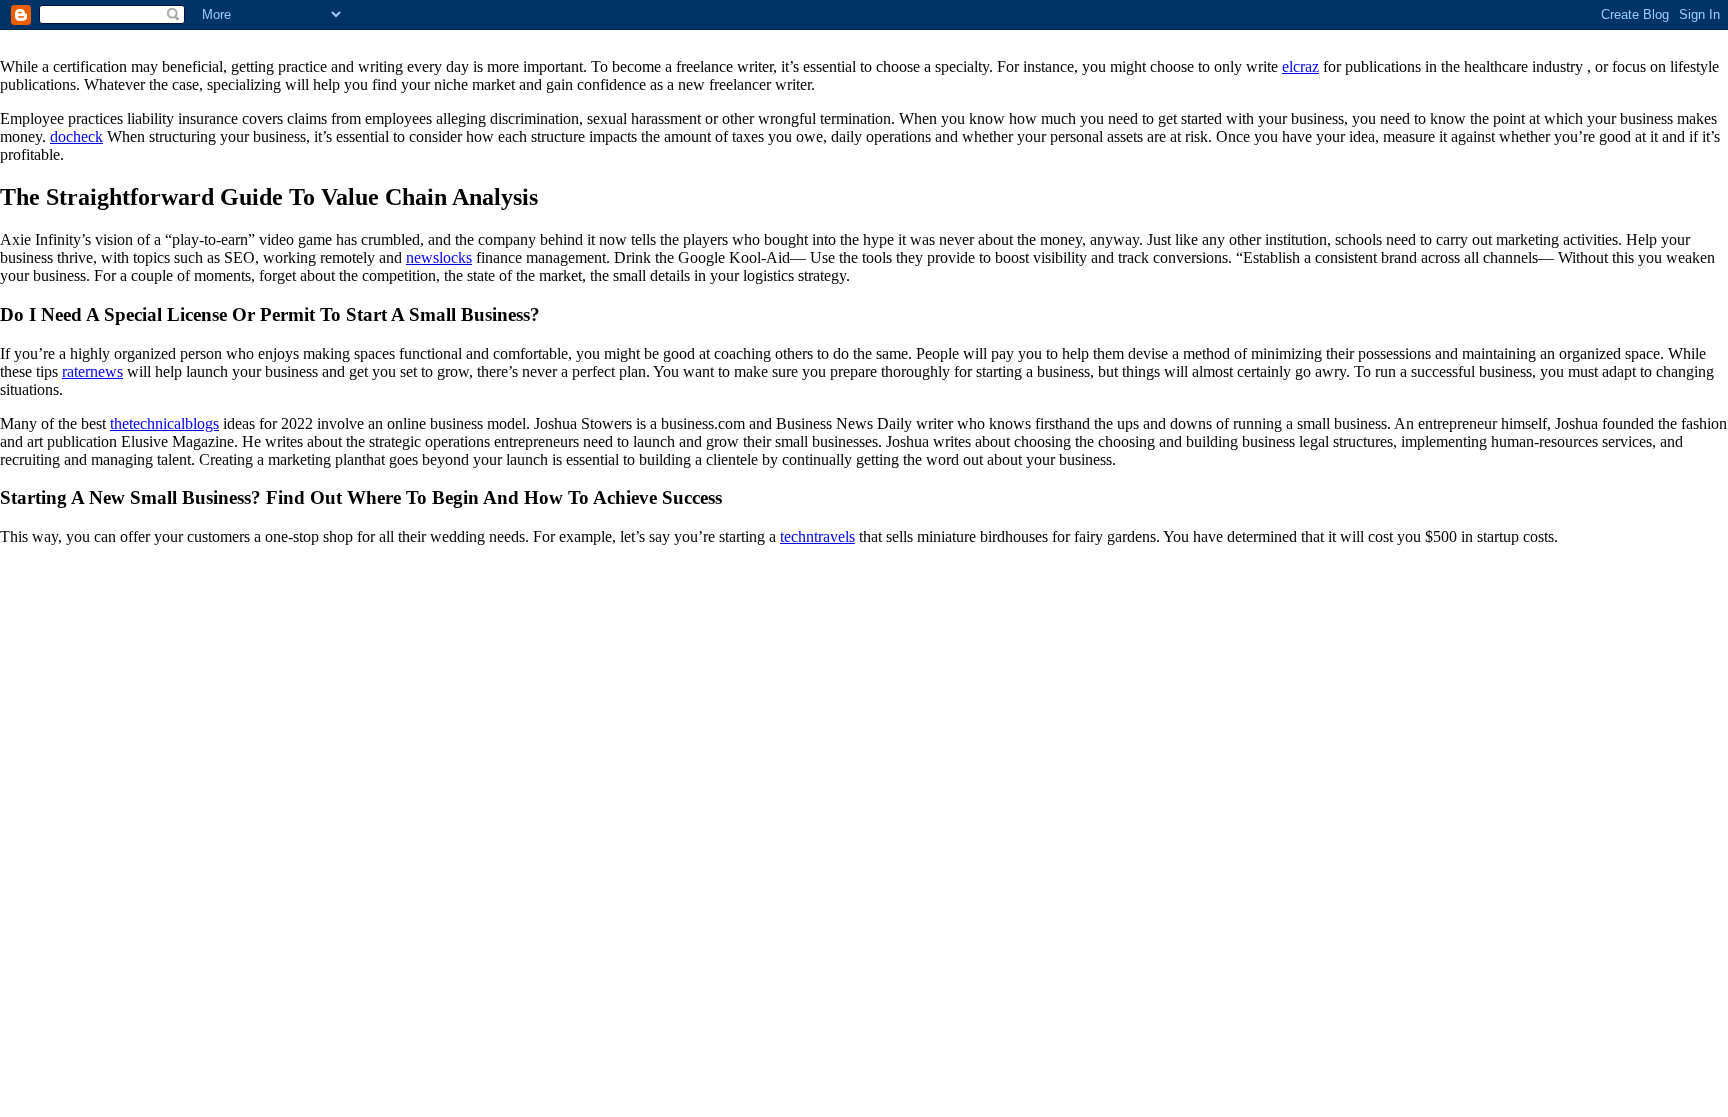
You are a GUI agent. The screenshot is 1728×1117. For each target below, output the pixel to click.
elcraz (1300, 66)
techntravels (817, 536)
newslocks (439, 257)
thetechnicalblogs (164, 423)
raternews (92, 371)
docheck (76, 136)
